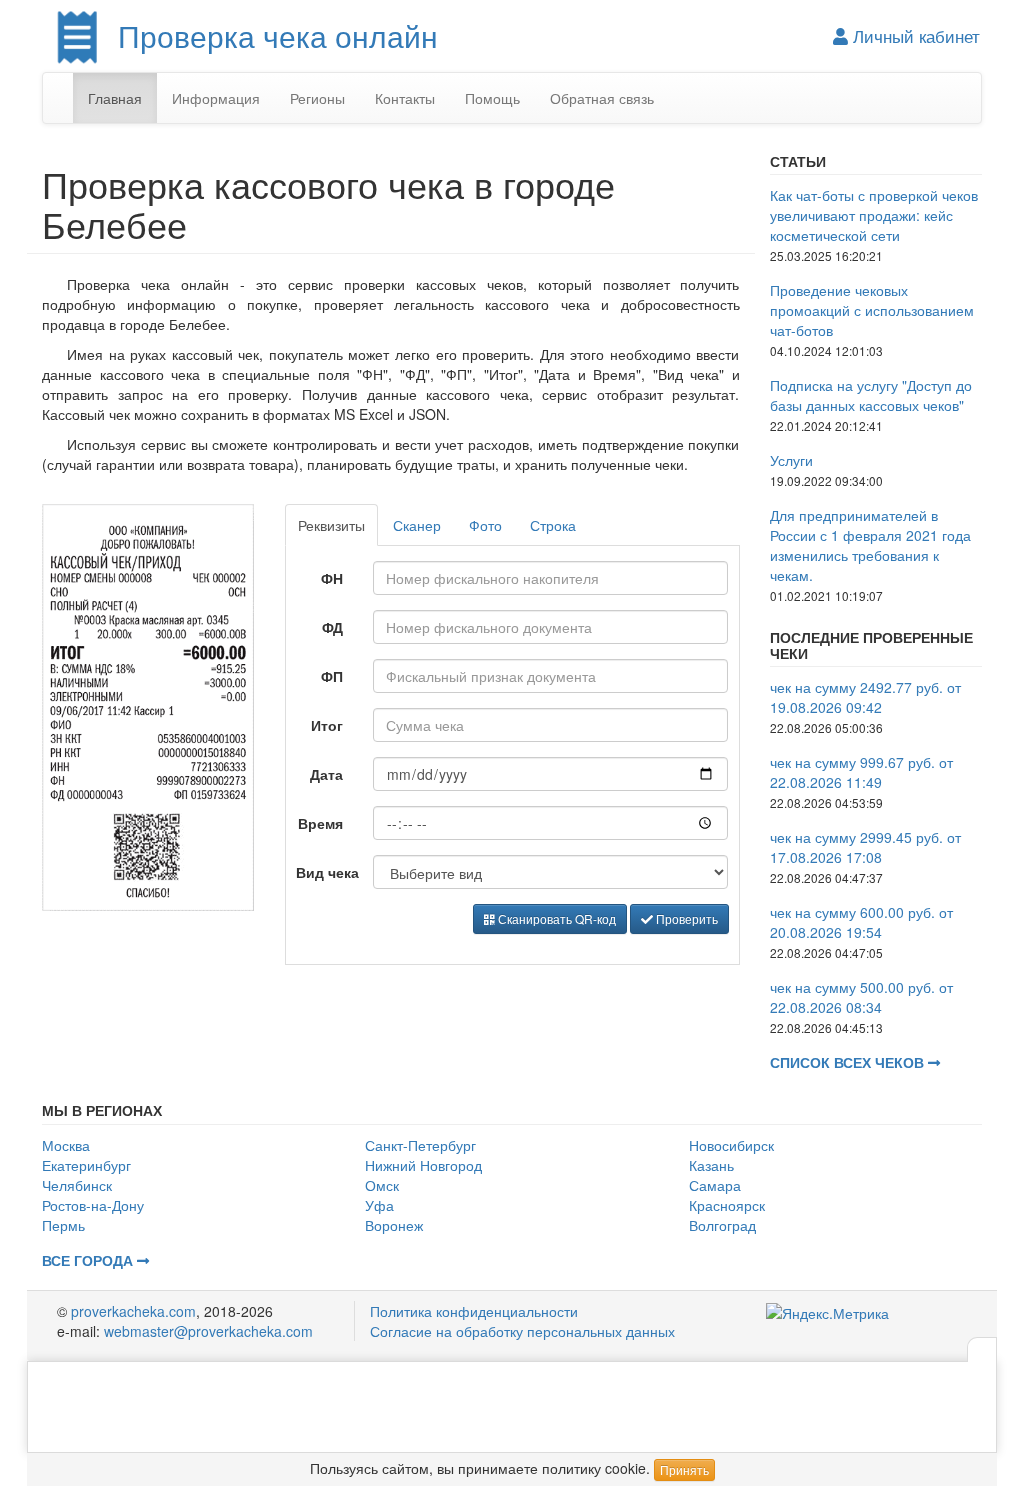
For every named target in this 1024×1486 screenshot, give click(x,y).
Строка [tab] (553, 525)
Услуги (791, 460)
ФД (332, 627)
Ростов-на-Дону (93, 1205)
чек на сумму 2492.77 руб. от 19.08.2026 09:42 (865, 697)
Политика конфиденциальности (474, 1311)
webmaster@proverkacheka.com (208, 1331)
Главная (115, 98)
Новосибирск (731, 1145)
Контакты (405, 98)
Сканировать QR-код (555, 918)
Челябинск (77, 1185)
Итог (327, 725)
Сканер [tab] (417, 525)
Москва (66, 1145)
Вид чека (327, 872)
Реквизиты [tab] (331, 525)
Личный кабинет (914, 36)
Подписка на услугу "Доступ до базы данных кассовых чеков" (871, 395)
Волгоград (722, 1225)
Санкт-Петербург (420, 1145)
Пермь (63, 1225)
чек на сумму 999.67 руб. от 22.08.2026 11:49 (861, 772)
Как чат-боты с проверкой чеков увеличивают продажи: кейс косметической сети (874, 215)
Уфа (379, 1205)
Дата (326, 774)
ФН (332, 578)
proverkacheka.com (133, 1311)
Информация (216, 98)
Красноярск (727, 1205)
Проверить (685, 918)
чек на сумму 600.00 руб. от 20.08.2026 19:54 (861, 922)
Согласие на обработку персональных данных (522, 1331)
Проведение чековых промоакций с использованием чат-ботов (872, 310)
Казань (711, 1165)
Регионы (317, 98)
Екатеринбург (86, 1165)
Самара (715, 1185)
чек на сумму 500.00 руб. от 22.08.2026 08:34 (861, 997)
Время (320, 823)
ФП (332, 676)
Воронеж (394, 1225)
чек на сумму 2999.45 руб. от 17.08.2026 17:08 (865, 847)
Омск (382, 1185)
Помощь (492, 98)
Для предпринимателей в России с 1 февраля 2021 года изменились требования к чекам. (870, 545)
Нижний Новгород (423, 1165)
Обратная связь (602, 98)
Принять (684, 1469)
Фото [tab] (485, 525)
